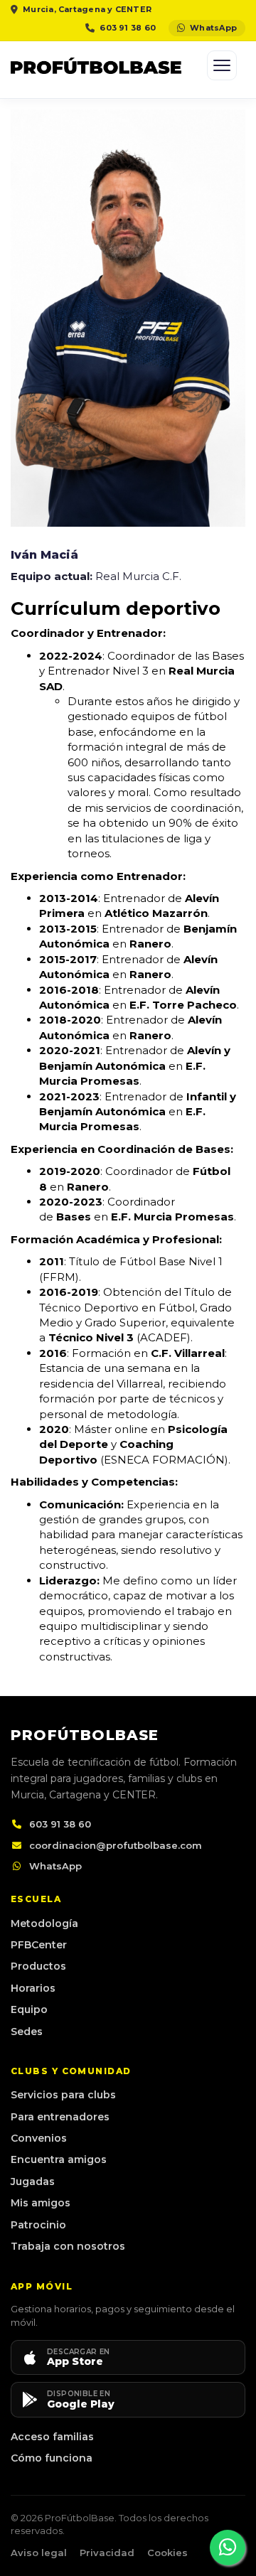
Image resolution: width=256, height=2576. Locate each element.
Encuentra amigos (59, 2159)
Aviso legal (39, 2553)
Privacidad (107, 2553)
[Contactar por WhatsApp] (228, 2548)
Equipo (29, 2009)
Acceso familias (52, 2437)
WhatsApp (213, 28)
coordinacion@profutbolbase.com (116, 1845)
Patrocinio (38, 2225)
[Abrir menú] (222, 65)
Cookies (167, 2553)
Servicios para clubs (63, 2095)
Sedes (27, 2032)
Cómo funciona (52, 2458)
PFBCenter (39, 1945)
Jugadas (33, 2181)
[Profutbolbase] (96, 65)
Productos (38, 1966)
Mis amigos (41, 2203)
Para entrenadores (60, 2117)
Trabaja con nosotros (68, 2246)
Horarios (33, 1988)
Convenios (39, 2138)
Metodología (44, 1923)
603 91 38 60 (128, 28)
